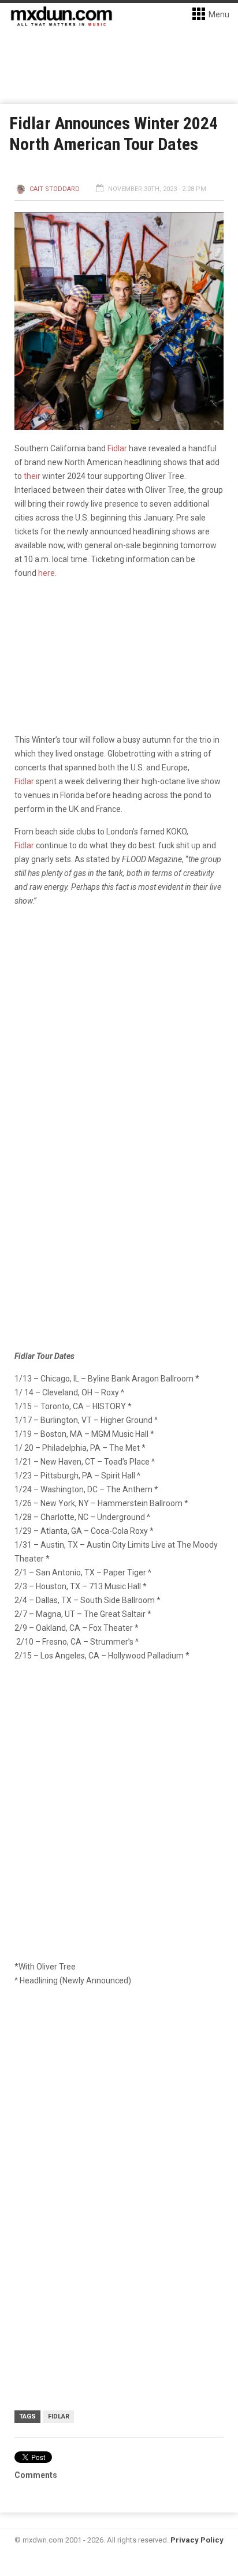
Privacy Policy (197, 2540)
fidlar (59, 2416)
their (32, 476)
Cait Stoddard (55, 189)
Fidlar (117, 448)
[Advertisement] (119, 2124)
